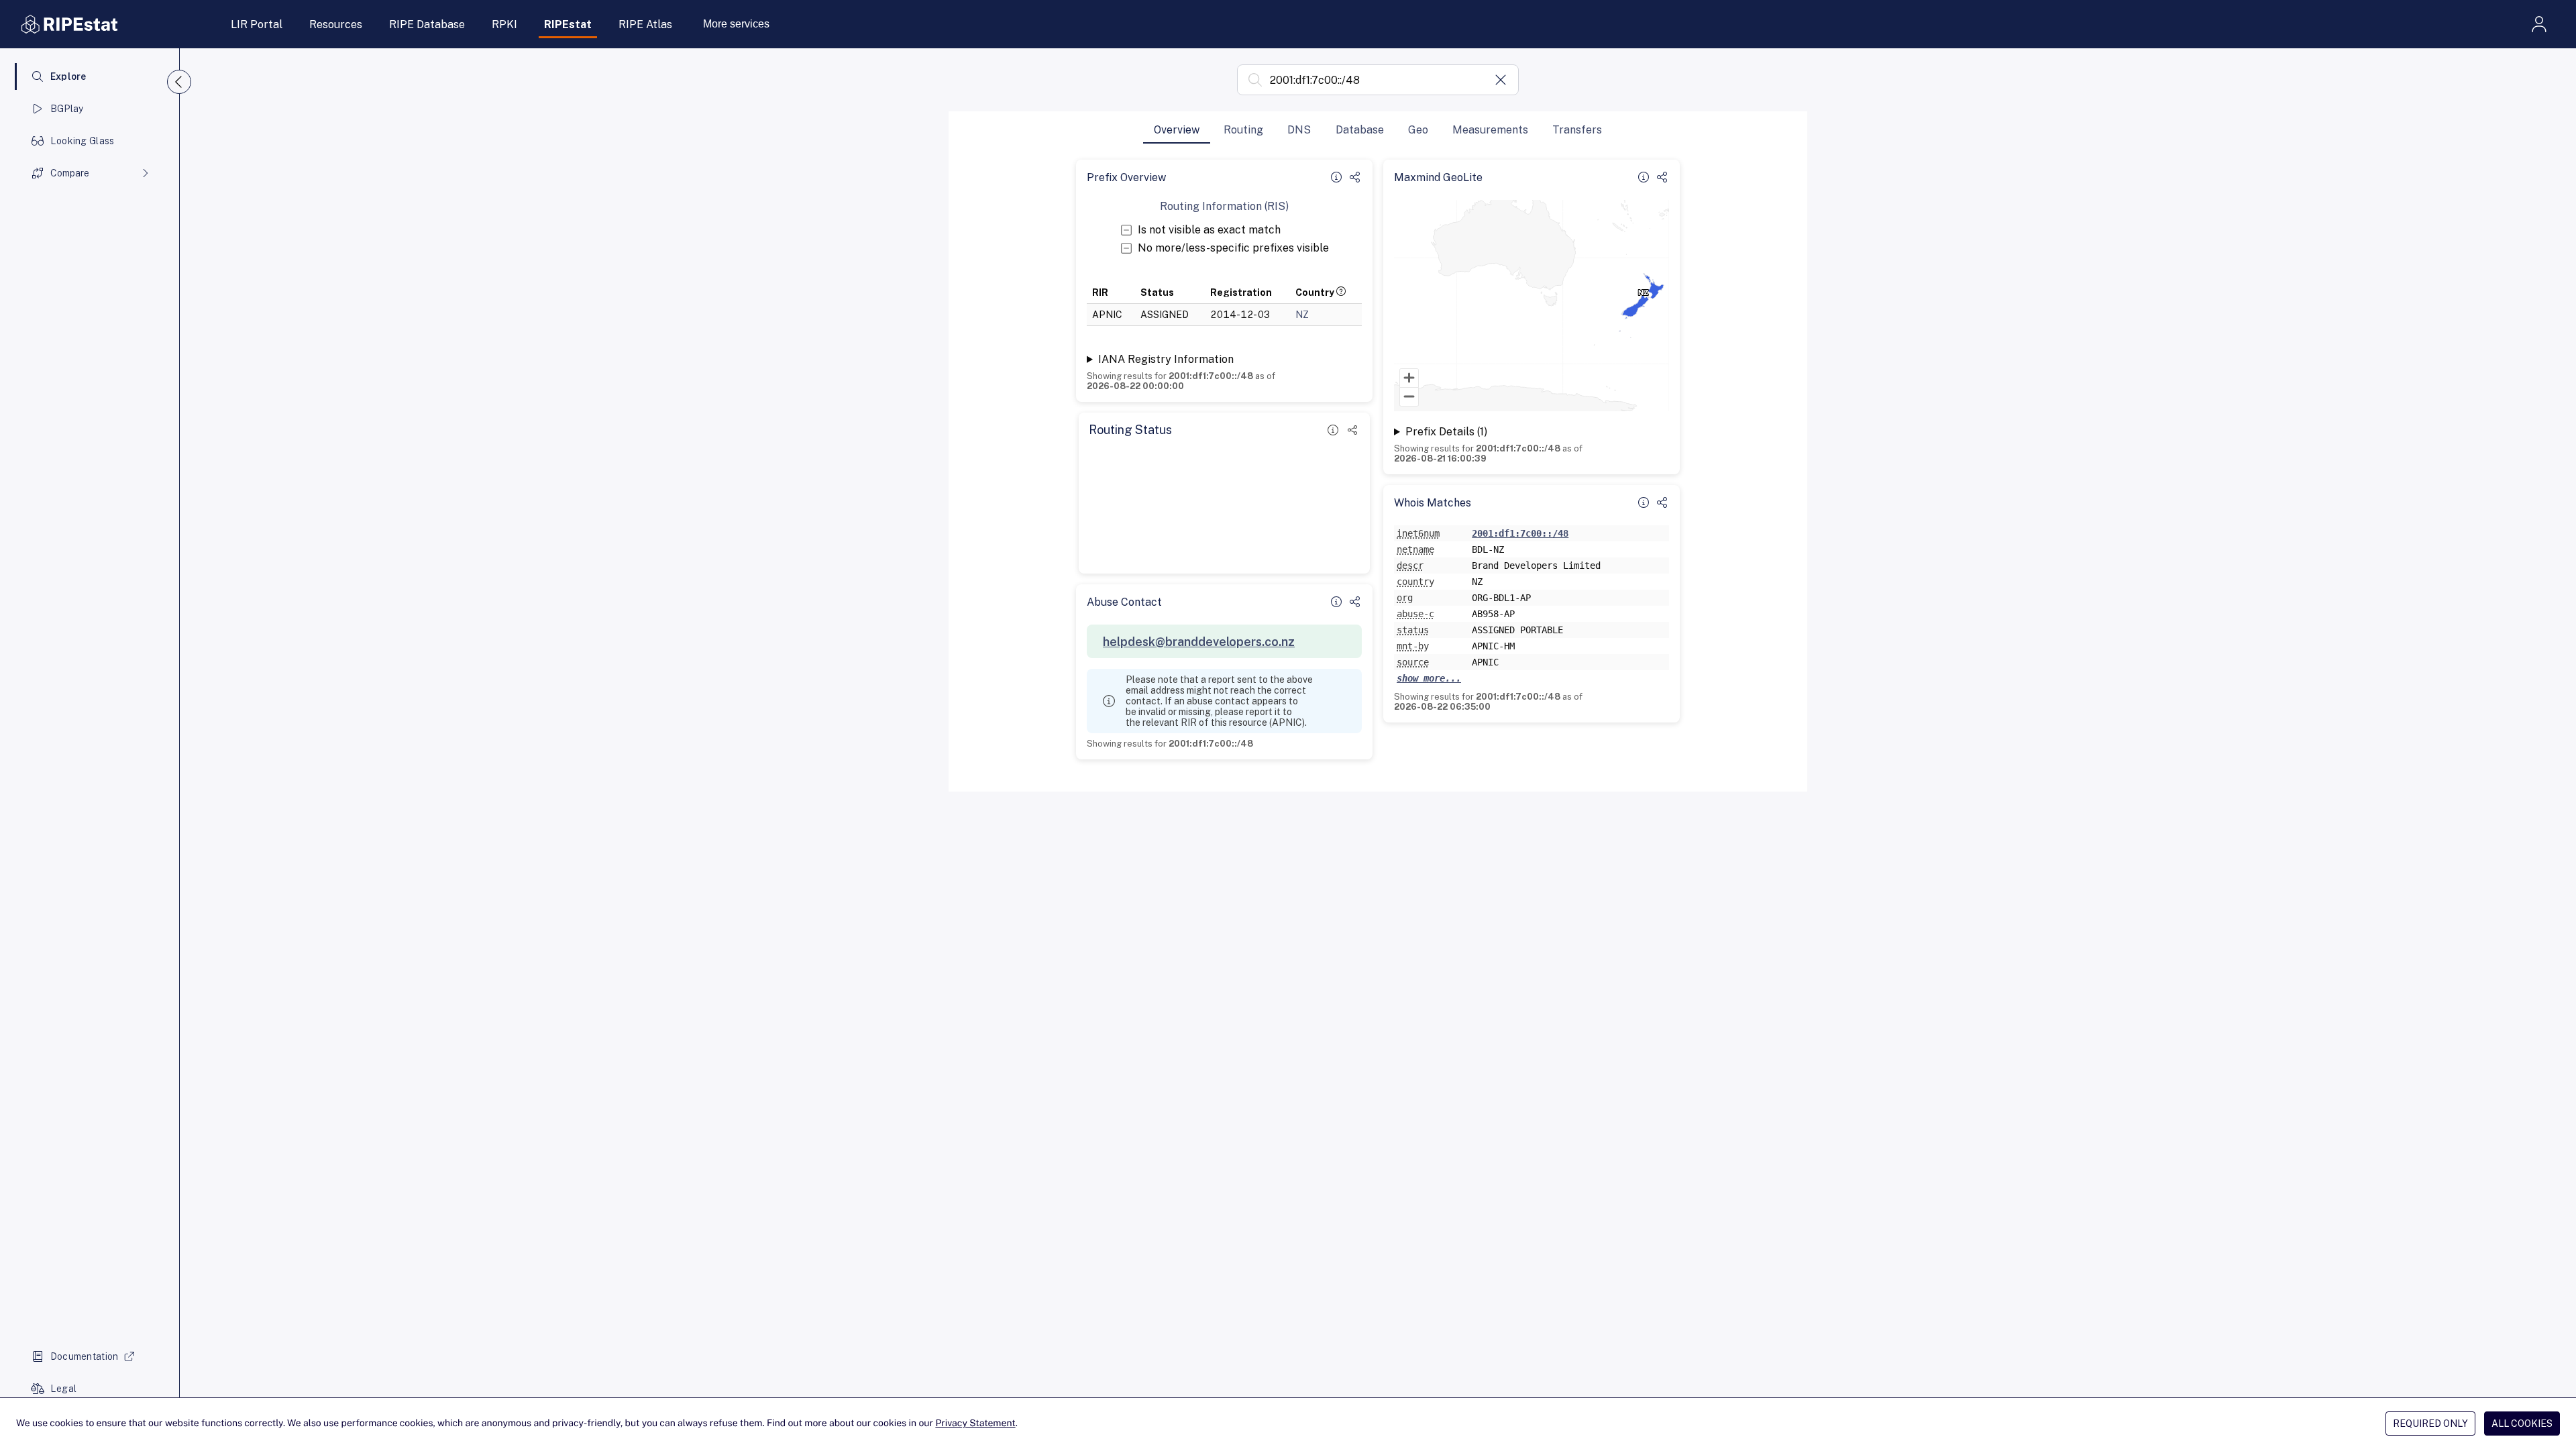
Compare (70, 173)
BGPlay (67, 109)
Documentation (85, 1356)
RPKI (504, 24)
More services (736, 24)
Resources (336, 24)
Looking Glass (83, 141)
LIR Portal (257, 24)
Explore (68, 76)
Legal (63, 1389)
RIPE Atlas (645, 24)
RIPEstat (568, 24)
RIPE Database (427, 24)
